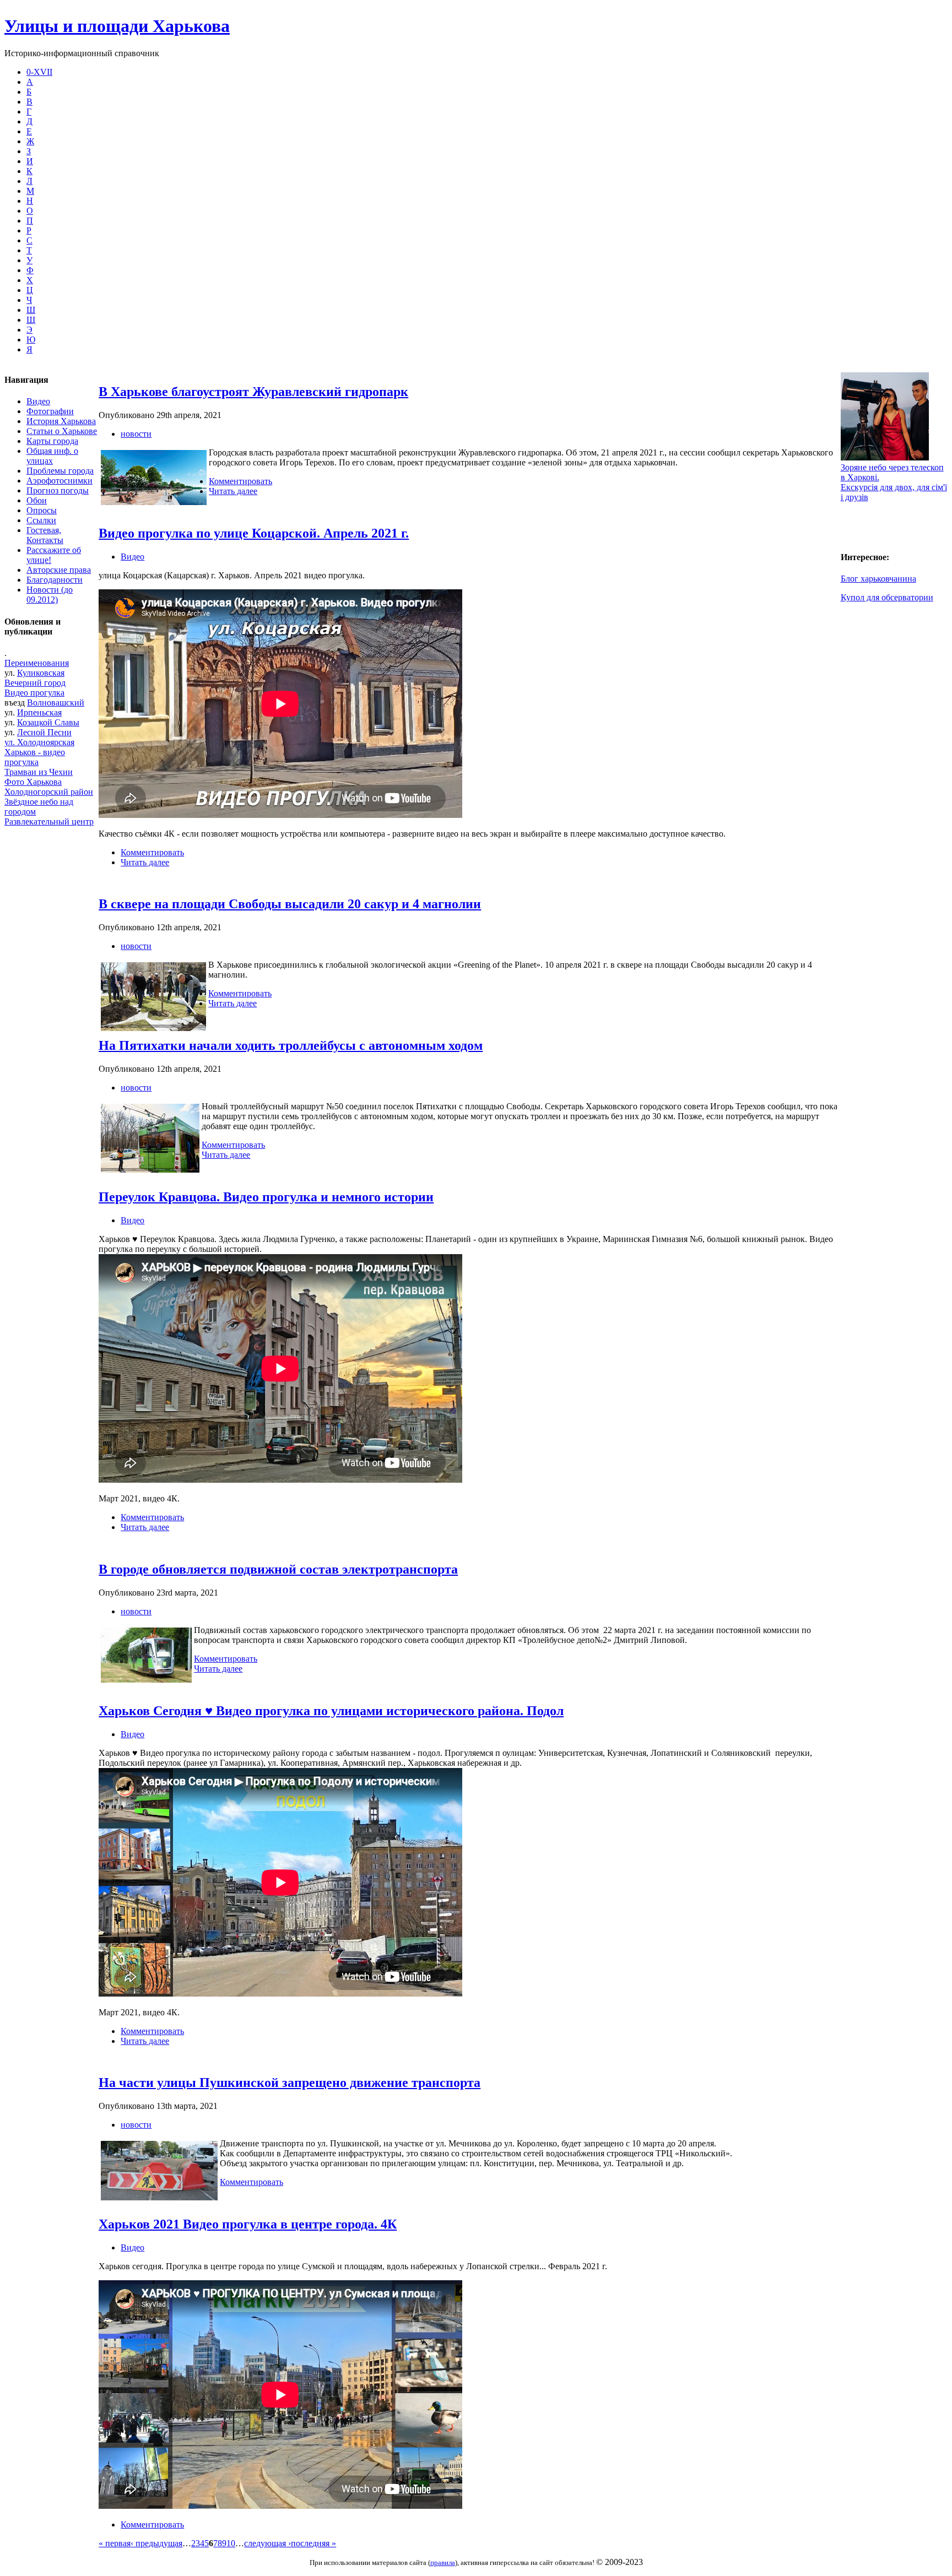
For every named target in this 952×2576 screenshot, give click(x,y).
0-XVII (39, 72)
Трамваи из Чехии (39, 772)
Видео (38, 401)
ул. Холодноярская (39, 742)
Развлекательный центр (49, 821)
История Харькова (61, 421)
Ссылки (41, 520)
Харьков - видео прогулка (35, 757)
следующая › (267, 2543)
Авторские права (59, 570)
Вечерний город (35, 683)
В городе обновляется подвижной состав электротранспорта (278, 1569)
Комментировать (240, 481)
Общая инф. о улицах (52, 456)
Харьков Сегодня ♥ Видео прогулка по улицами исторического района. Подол (331, 1711)
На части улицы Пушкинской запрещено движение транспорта (290, 2083)
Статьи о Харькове (62, 431)
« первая (115, 2543)
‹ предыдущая (156, 2543)
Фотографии (50, 411)
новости (136, 434)
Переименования (37, 663)
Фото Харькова (33, 782)
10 (231, 2543)
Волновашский (56, 703)
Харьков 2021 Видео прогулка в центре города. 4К (248, 2224)
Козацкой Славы (48, 722)
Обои (37, 500)
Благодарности (55, 580)
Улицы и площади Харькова (117, 26)
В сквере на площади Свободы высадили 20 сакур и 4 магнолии (290, 904)
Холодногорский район (49, 792)
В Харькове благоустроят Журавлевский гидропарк (253, 392)
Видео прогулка (34, 693)
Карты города (52, 441)
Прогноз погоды (58, 490)
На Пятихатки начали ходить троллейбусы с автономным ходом (291, 1045)
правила (443, 2563)
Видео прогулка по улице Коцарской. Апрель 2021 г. (254, 533)
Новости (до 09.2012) (50, 595)
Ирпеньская (39, 712)
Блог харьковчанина (878, 579)
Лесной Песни (44, 732)
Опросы (42, 510)
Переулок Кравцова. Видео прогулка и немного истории (266, 1197)
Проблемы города (60, 471)
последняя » (313, 2543)
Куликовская (41, 673)
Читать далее (233, 491)
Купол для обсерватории (887, 597)
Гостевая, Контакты (45, 535)
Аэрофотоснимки (59, 481)
